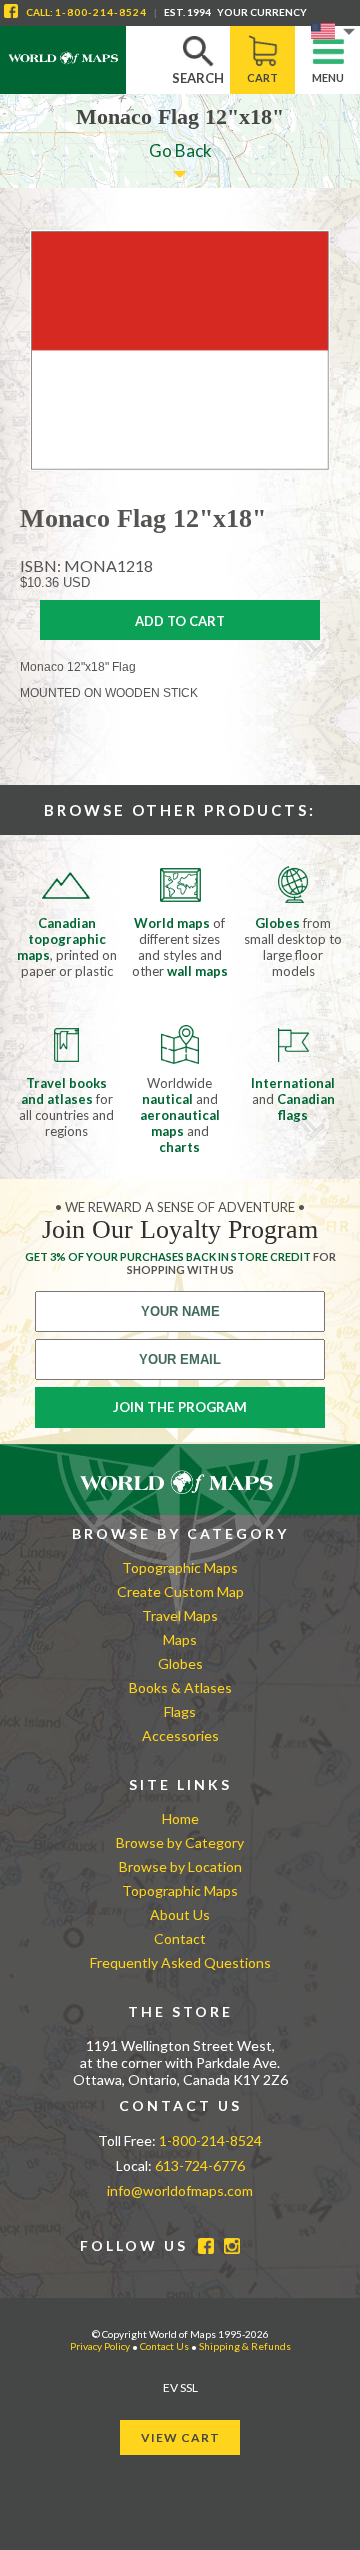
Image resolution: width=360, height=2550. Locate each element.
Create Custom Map (180, 1591)
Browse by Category (180, 1842)
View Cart (180, 2437)
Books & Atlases (180, 1687)
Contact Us (164, 2346)
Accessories (180, 1735)
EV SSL (180, 2387)
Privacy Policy (100, 2346)
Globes (180, 1663)
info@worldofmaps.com (180, 2190)
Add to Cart (180, 621)
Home (180, 1818)
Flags (180, 1711)
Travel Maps (180, 1615)
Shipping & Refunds (245, 2346)
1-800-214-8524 (101, 12)
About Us (180, 1914)
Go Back (180, 150)
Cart (262, 77)
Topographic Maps (180, 1567)
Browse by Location (180, 1866)
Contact (180, 1938)
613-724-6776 (200, 2165)
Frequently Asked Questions (180, 1962)
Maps (180, 1639)
